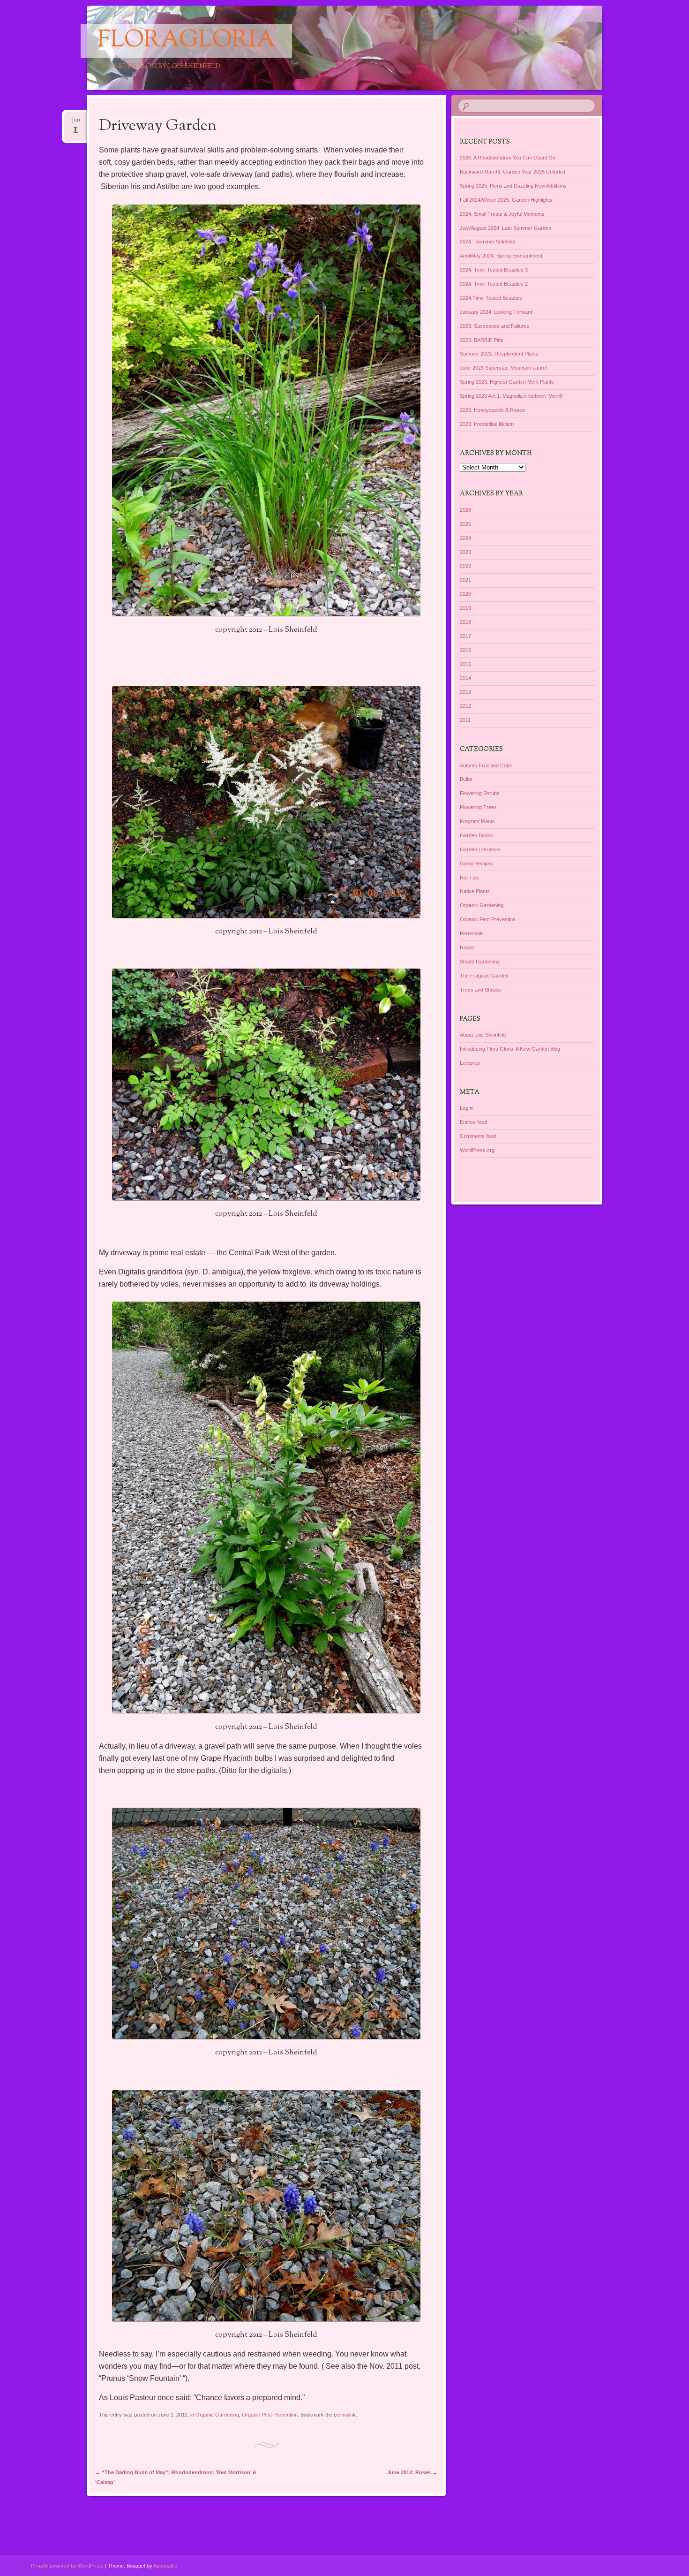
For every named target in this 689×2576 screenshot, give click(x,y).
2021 (465, 580)
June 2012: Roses (412, 2472)
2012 (465, 706)
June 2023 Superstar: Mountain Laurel (503, 368)
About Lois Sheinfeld (483, 1035)
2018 (465, 622)
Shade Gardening (480, 962)
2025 (465, 524)
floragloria (186, 41)
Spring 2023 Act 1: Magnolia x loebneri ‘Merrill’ (511, 396)
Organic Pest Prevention (270, 2415)
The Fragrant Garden (484, 976)
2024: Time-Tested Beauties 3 (494, 270)
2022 (465, 566)
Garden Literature (480, 849)
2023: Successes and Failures (494, 326)
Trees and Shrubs (480, 990)
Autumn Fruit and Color (486, 765)
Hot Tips (469, 878)
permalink (345, 2415)
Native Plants (475, 891)
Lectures (470, 1063)
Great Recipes (476, 864)
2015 (465, 664)
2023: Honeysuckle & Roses (492, 410)
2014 (465, 678)
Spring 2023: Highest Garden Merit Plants (507, 382)
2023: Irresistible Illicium (487, 424)
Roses (467, 947)
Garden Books (476, 835)
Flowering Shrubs (480, 793)
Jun (76, 123)
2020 (465, 594)
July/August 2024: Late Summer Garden (506, 228)
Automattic (165, 2566)
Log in (467, 1108)
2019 (465, 608)
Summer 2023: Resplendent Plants (499, 354)
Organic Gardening (217, 2415)
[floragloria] (362, 48)
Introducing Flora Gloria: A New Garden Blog (510, 1049)
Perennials (472, 933)
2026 (465, 510)
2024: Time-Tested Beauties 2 (494, 284)
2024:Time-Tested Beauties (491, 298)
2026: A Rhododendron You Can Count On (508, 158)
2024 (465, 538)
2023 (465, 552)
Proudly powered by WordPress (67, 2566)
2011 (465, 720)
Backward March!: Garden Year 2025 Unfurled (513, 172)
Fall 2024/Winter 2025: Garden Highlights (506, 200)
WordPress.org (477, 1150)
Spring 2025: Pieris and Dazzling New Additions (513, 186)
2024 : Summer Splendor (488, 242)
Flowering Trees (478, 807)
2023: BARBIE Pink (482, 340)
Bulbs (466, 779)
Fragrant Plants (477, 821)
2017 (465, 636)
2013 (465, 692)
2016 (465, 650)
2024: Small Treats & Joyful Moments (502, 214)
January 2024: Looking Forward (496, 312)
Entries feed (473, 1122)
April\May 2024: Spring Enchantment (501, 256)
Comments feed (478, 1136)
